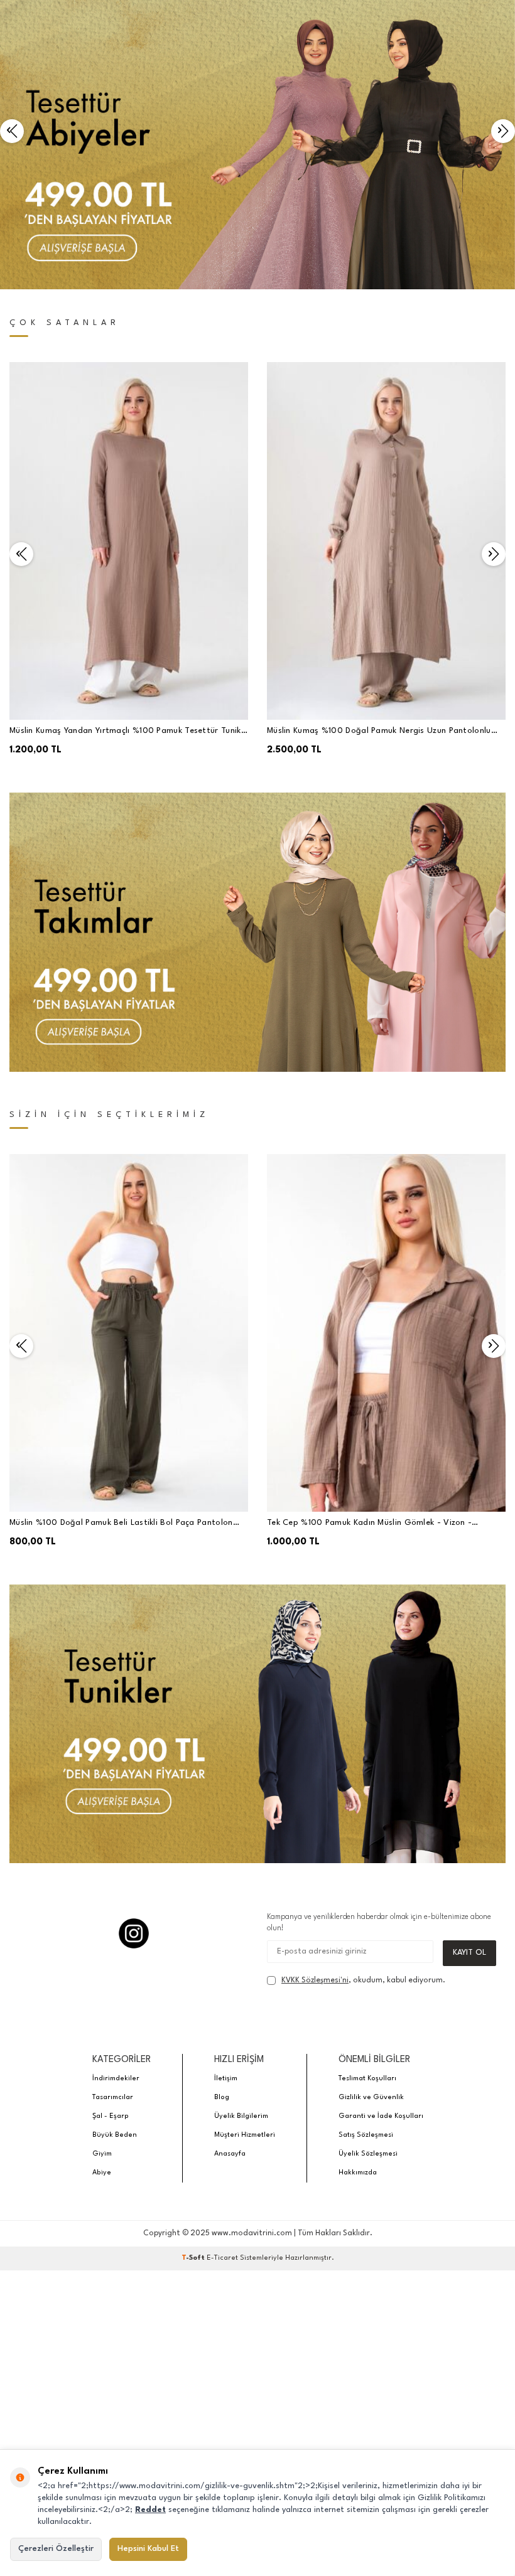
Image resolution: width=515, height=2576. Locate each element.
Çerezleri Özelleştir (56, 2549)
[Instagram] (134, 1933)
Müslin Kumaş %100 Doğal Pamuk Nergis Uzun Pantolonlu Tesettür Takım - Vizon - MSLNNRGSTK (379, 732)
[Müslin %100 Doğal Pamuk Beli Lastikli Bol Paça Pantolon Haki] (129, 1333)
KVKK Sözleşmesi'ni (315, 1980)
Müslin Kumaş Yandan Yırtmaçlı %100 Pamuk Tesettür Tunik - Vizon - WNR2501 (128, 732)
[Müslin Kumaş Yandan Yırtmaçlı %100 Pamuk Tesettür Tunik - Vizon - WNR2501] (129, 541)
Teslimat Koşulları (367, 2079)
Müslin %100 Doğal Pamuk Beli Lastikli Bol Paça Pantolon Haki (121, 1524)
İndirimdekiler (116, 2079)
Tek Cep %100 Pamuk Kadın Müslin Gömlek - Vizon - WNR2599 (369, 1524)
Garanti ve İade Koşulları (381, 2116)
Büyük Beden (115, 2135)
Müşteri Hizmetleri (245, 2135)
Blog (222, 2098)
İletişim (226, 2079)
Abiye (102, 2173)
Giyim (102, 2154)
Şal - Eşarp (111, 2116)
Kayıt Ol (469, 1953)
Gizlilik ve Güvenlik (371, 2098)
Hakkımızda (358, 2173)
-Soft (194, 2258)
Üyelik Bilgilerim (241, 2116)
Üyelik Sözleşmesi (368, 2154)
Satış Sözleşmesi (366, 2135)
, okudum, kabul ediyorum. (363, 1980)
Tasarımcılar (113, 2098)
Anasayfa (230, 2154)
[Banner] (257, 932)
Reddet (150, 2510)
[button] (12, 131)
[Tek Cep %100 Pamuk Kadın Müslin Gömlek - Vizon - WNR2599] (386, 1333)
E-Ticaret (222, 2258)
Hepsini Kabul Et (148, 2549)
